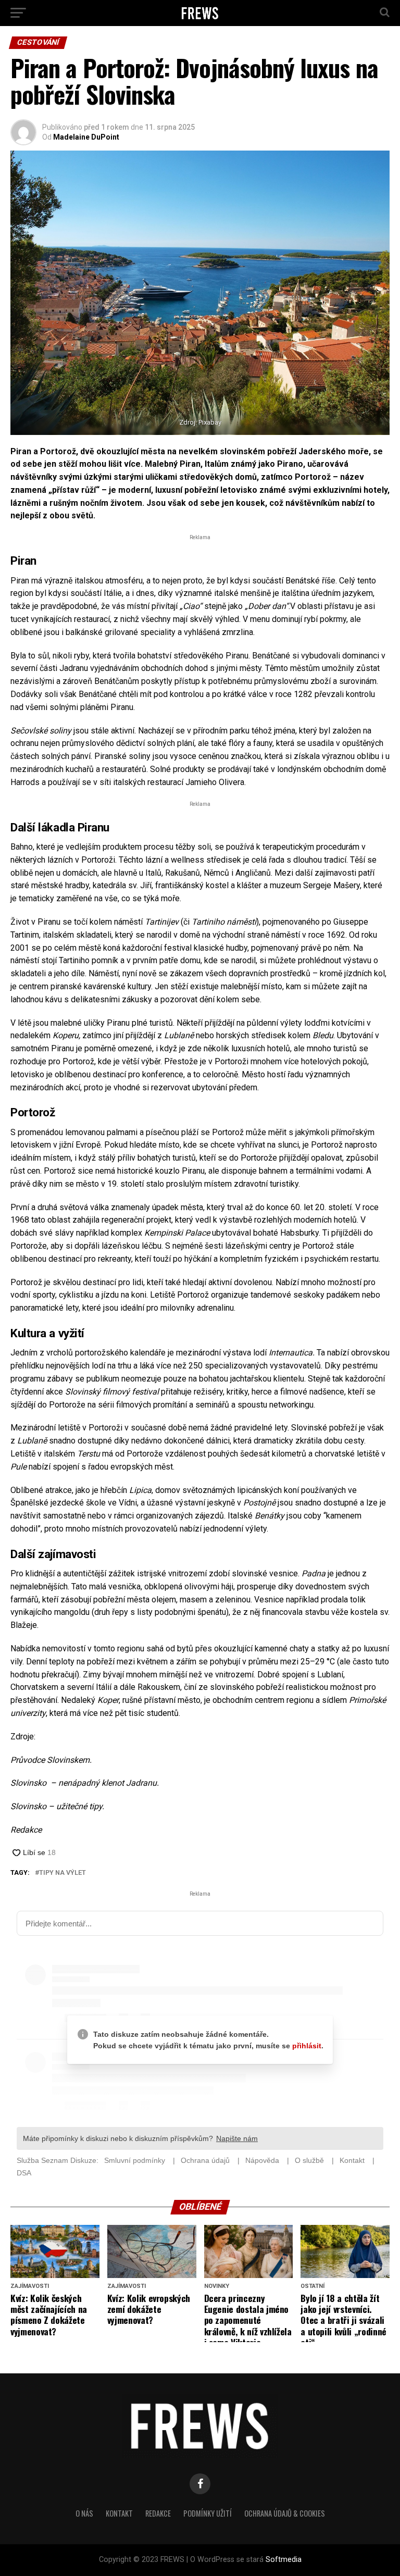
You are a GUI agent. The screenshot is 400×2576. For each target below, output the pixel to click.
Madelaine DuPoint (86, 137)
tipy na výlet (63, 1873)
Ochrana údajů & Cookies (285, 2513)
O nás (84, 2513)
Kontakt (119, 2513)
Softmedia (284, 2560)
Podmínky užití (208, 2513)
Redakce (158, 2513)
